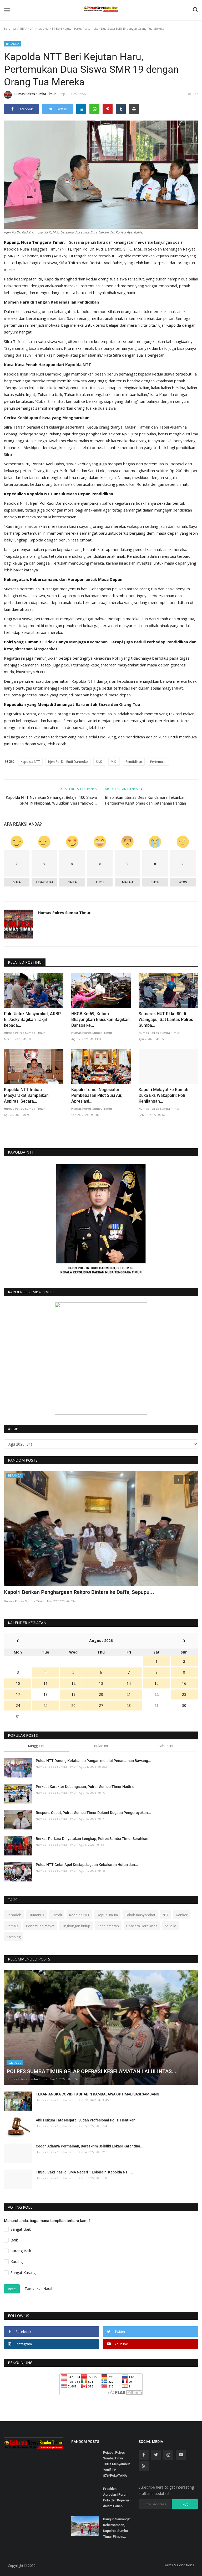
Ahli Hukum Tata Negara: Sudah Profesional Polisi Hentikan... (87, 2120)
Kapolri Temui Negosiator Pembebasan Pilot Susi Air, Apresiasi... (97, 1095)
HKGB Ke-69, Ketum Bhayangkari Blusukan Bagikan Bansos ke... (100, 1020)
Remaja (13, 1926)
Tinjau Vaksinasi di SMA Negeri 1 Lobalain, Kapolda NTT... (84, 2172)
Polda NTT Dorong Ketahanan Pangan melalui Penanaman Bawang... (94, 1761)
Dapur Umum (107, 1915)
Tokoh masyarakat (140, 1915)
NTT (166, 1915)
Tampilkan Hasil (38, 2288)
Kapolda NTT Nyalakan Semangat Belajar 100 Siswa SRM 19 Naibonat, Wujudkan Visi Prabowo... (51, 800)
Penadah (14, 1915)
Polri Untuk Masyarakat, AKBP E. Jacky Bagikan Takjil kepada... (32, 1020)
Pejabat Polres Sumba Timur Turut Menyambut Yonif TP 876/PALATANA (116, 2464)
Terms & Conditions (179, 2565)
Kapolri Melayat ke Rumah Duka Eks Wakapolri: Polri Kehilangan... (163, 1095)
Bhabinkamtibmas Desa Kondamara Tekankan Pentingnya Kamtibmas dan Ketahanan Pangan (145, 800)
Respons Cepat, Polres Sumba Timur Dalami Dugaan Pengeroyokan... (93, 1813)
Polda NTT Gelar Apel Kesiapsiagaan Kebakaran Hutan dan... (87, 1865)
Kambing (14, 1937)
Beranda (10, 28)
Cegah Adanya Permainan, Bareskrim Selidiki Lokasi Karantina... (90, 2146)
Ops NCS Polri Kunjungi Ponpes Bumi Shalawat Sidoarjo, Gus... (77, 1592)
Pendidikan (134, 762)
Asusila (170, 1926)
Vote (12, 2289)
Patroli (57, 1915)
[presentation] (179, 1479)
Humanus (36, 1915)
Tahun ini (166, 1746)
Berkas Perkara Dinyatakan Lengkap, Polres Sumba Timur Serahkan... (94, 1839)
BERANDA (27, 28)
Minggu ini (36, 1746)
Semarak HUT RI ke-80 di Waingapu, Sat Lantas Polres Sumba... (166, 1020)
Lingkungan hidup (76, 1926)
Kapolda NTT (30, 762)
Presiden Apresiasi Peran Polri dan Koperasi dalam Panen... (117, 2497)
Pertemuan (158, 762)
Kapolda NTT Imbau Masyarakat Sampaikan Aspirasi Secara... (26, 1095)
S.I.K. (99, 762)
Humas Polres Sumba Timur (35, 94)
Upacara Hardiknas (142, 1926)
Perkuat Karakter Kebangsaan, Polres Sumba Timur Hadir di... (87, 1787)
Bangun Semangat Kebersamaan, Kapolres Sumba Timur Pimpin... (117, 2528)
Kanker (182, 1915)
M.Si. (114, 762)
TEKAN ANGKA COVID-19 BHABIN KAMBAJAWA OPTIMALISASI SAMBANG (98, 2094)
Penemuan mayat (40, 1926)
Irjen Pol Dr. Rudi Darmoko (68, 762)
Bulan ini (101, 1746)
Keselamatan (108, 1926)
